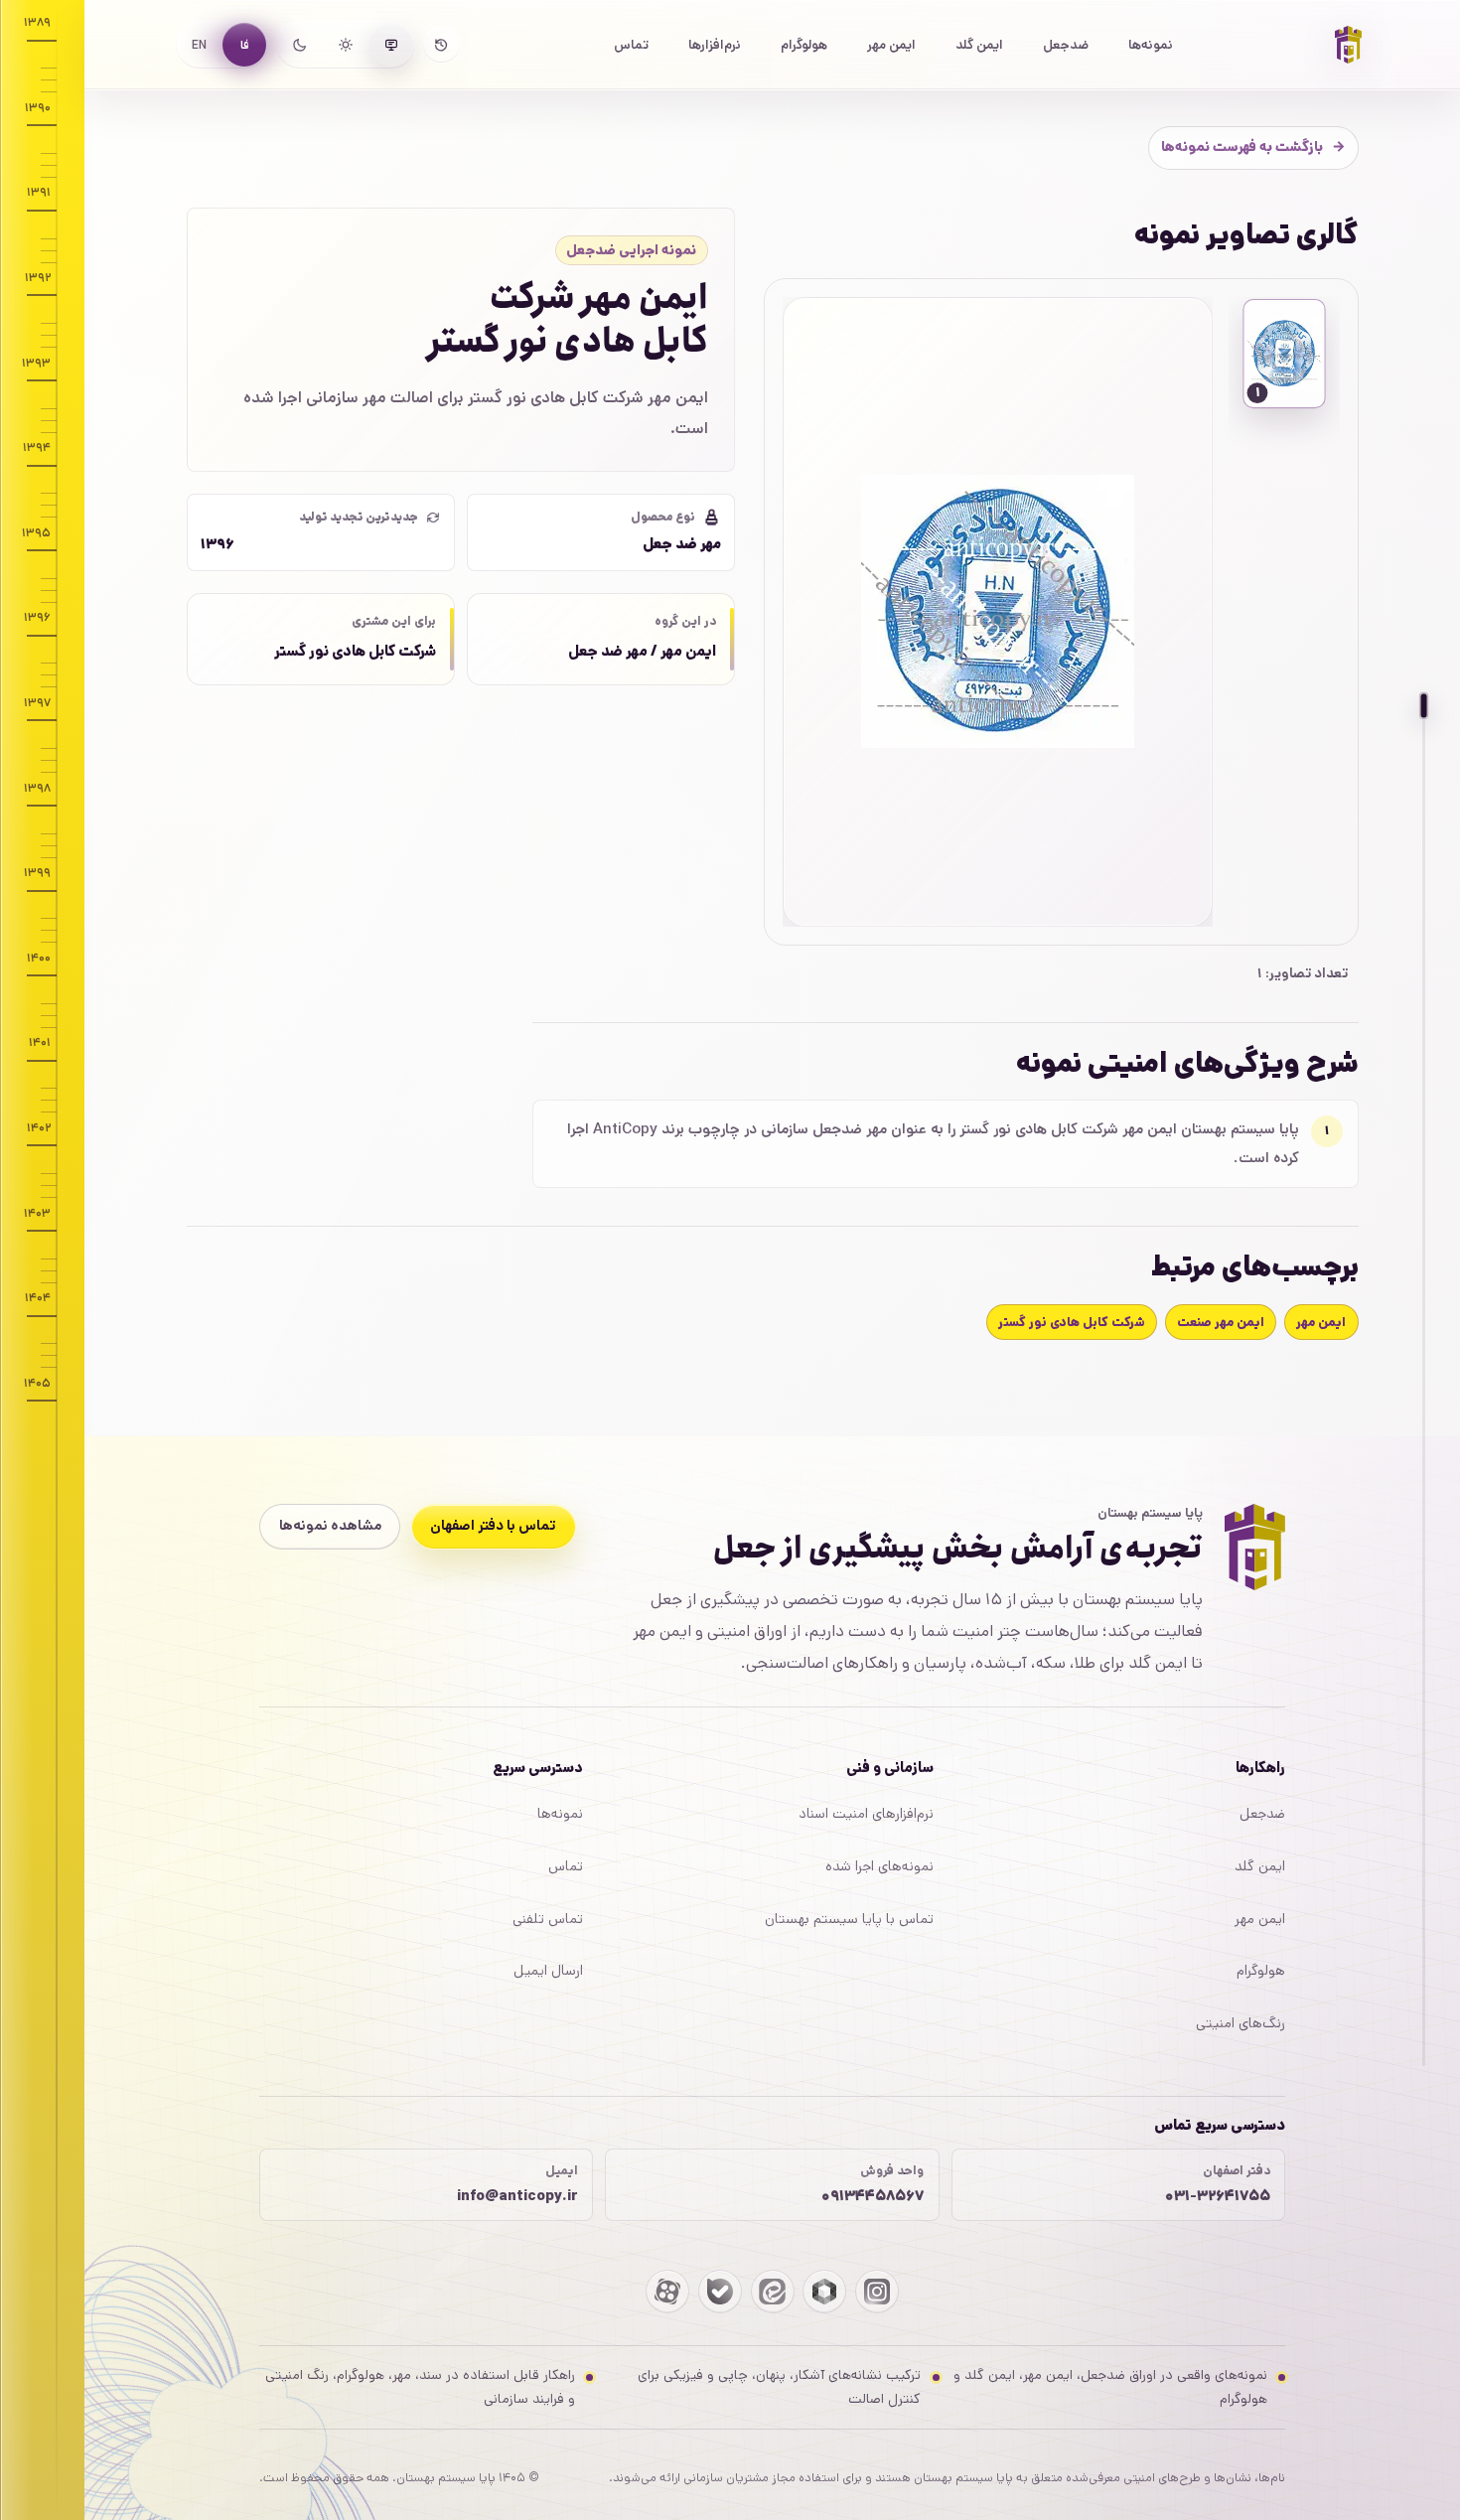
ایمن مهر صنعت (1221, 1323)
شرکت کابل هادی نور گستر (1072, 1323)
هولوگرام (804, 45)
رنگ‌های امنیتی (1241, 2023)
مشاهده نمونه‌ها (330, 1526)
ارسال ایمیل (548, 1971)
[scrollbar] (1424, 1386)
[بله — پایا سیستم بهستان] (720, 2292)
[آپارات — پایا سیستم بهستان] (667, 2292)
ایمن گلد (979, 45)
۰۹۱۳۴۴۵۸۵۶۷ (873, 2196)
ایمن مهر (891, 45)
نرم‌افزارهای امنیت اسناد (866, 1814)
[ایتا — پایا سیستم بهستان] (773, 2292)
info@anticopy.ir (517, 2196)
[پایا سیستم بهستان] (1349, 45)
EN (199, 45)
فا (245, 45)
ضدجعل (1066, 45)
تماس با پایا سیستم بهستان (849, 1919)
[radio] (391, 45)
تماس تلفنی (548, 1919)
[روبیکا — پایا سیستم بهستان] (824, 2292)
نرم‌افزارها (715, 45)
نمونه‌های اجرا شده (879, 1866)
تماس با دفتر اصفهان (493, 1526)
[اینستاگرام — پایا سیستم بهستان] (877, 2292)
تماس (631, 45)
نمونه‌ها (1151, 45)
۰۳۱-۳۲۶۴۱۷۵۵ (1218, 2196)
